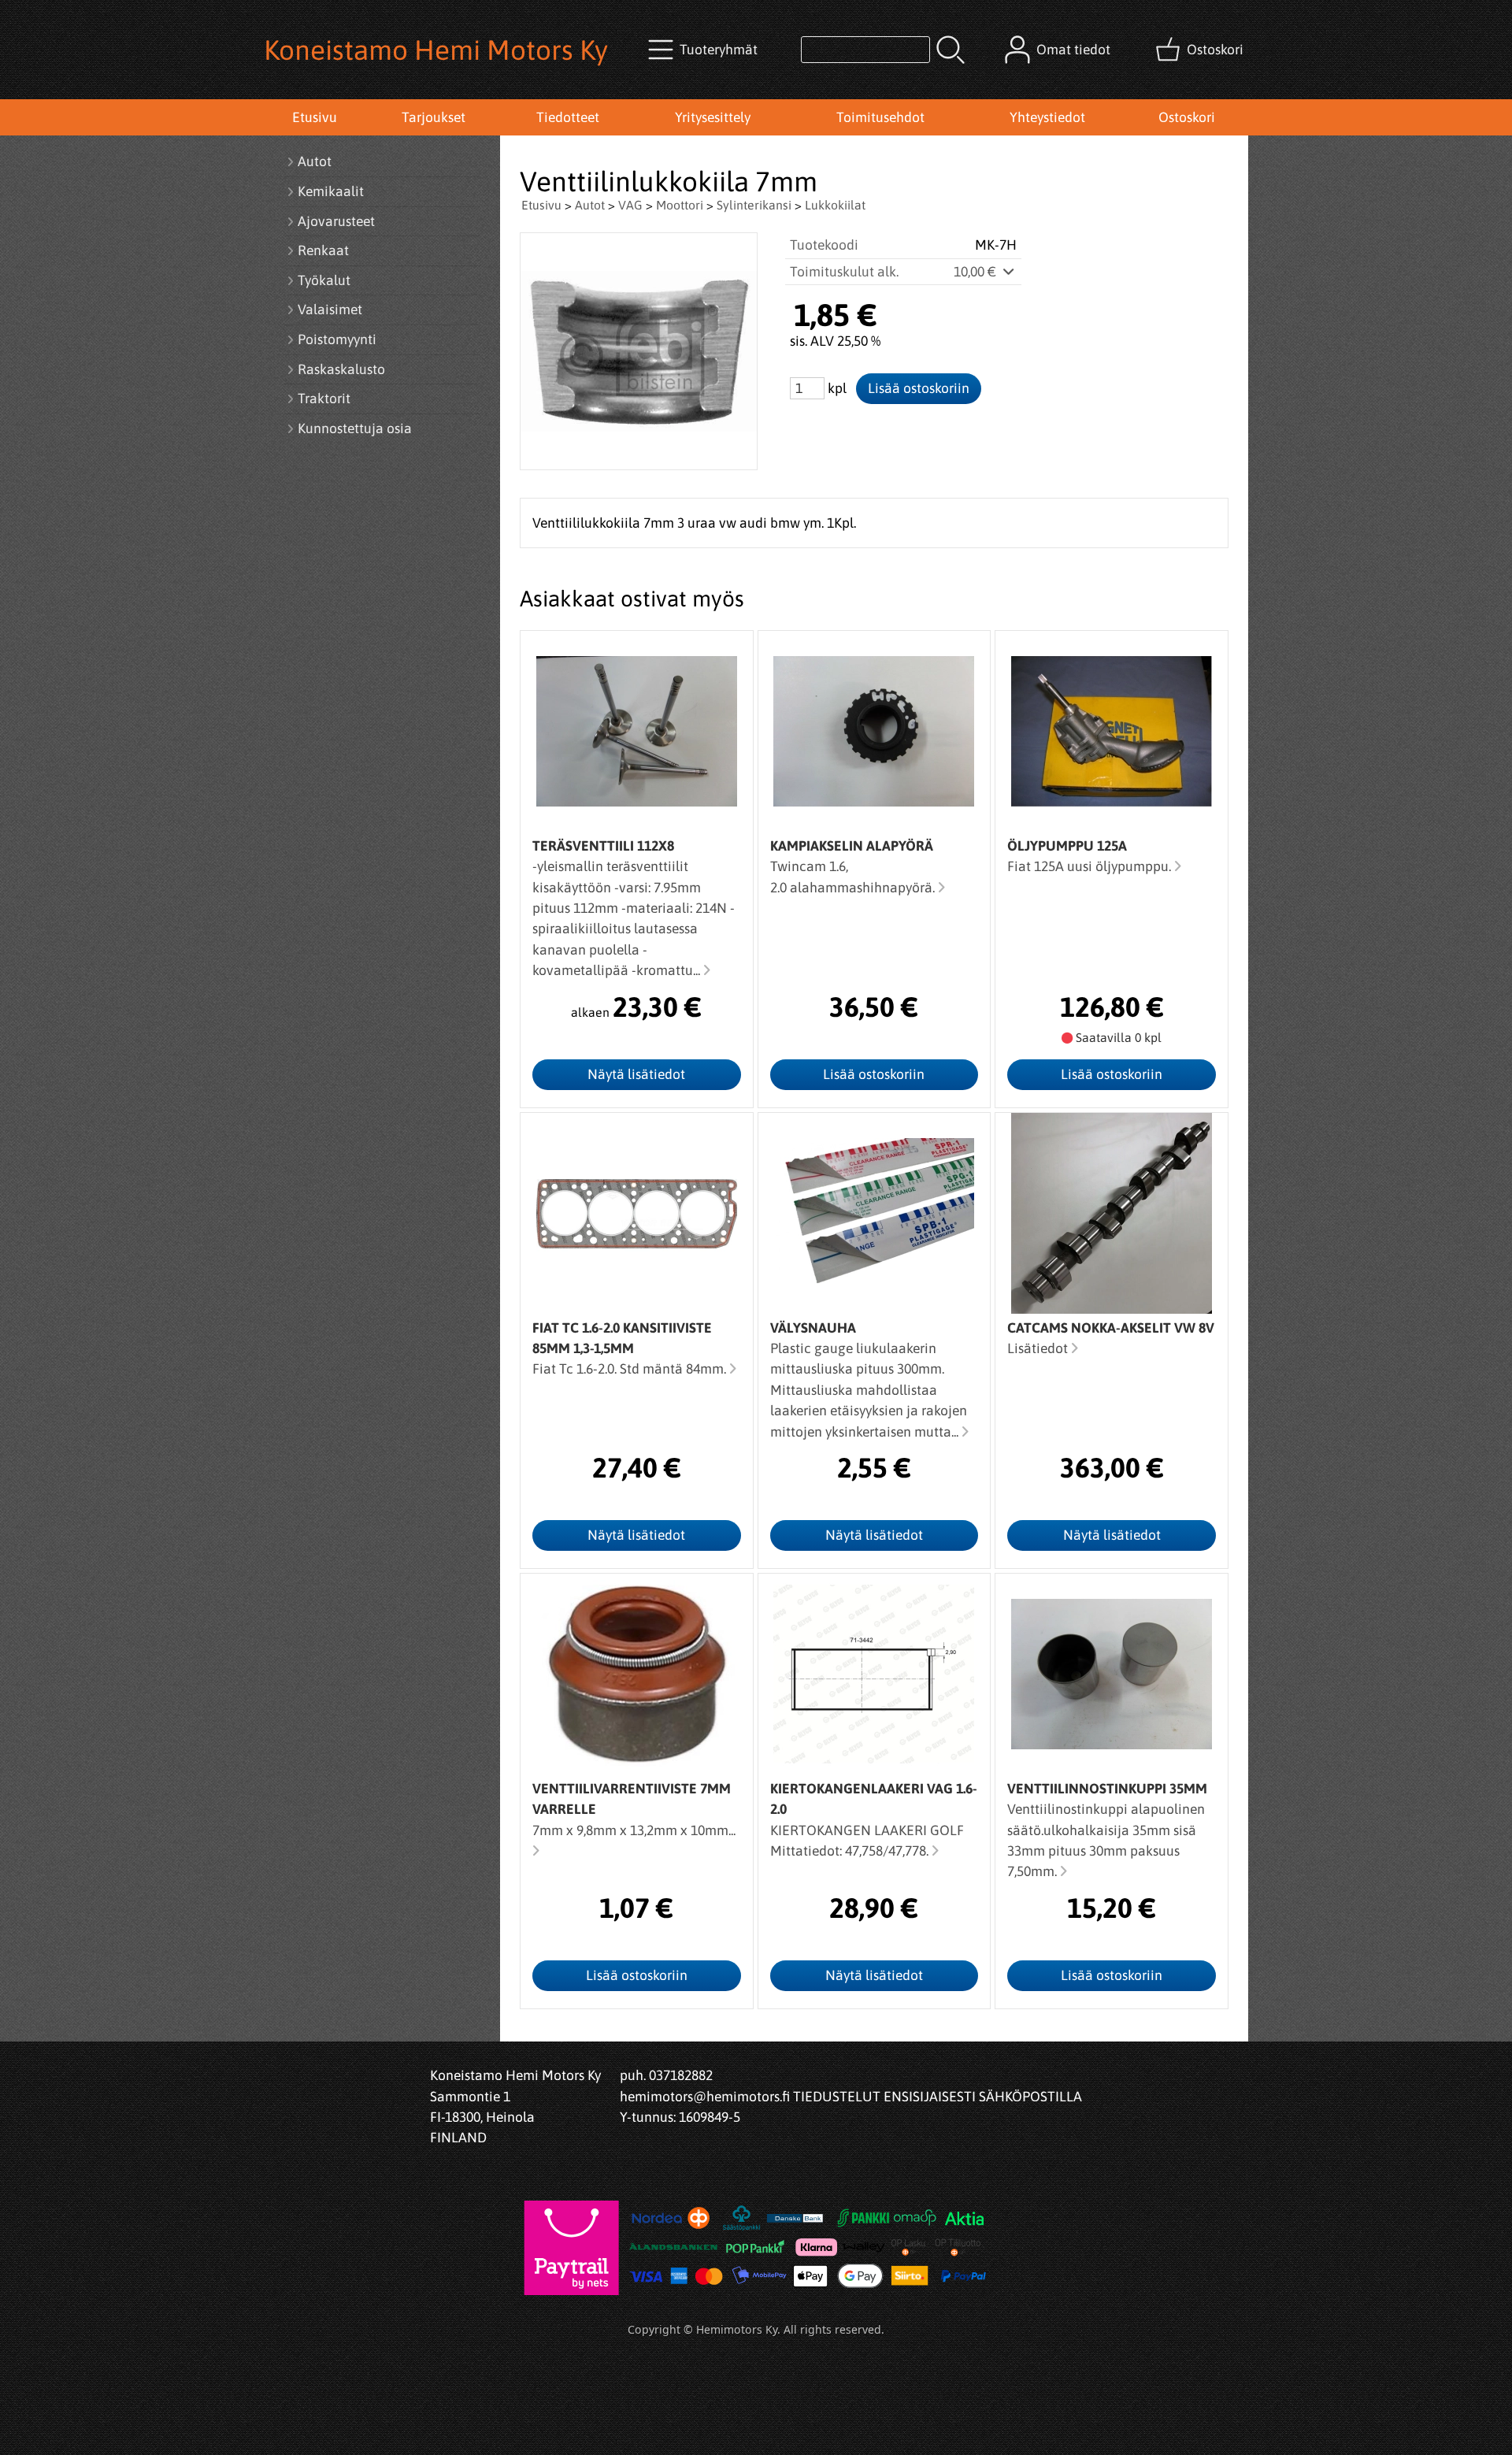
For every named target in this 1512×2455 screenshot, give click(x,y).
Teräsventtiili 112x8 (603, 846)
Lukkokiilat (835, 205)
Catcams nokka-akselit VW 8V (1111, 1328)
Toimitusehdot (880, 117)
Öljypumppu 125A (1067, 846)
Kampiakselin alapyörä (852, 846)
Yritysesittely (713, 117)
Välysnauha (813, 1328)
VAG (630, 205)
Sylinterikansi (754, 205)
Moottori (680, 205)
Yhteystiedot (1047, 117)
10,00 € (976, 272)
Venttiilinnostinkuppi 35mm (1107, 1789)
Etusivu (315, 117)
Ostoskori (1187, 117)
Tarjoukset (434, 117)
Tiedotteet (568, 117)
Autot (590, 205)
